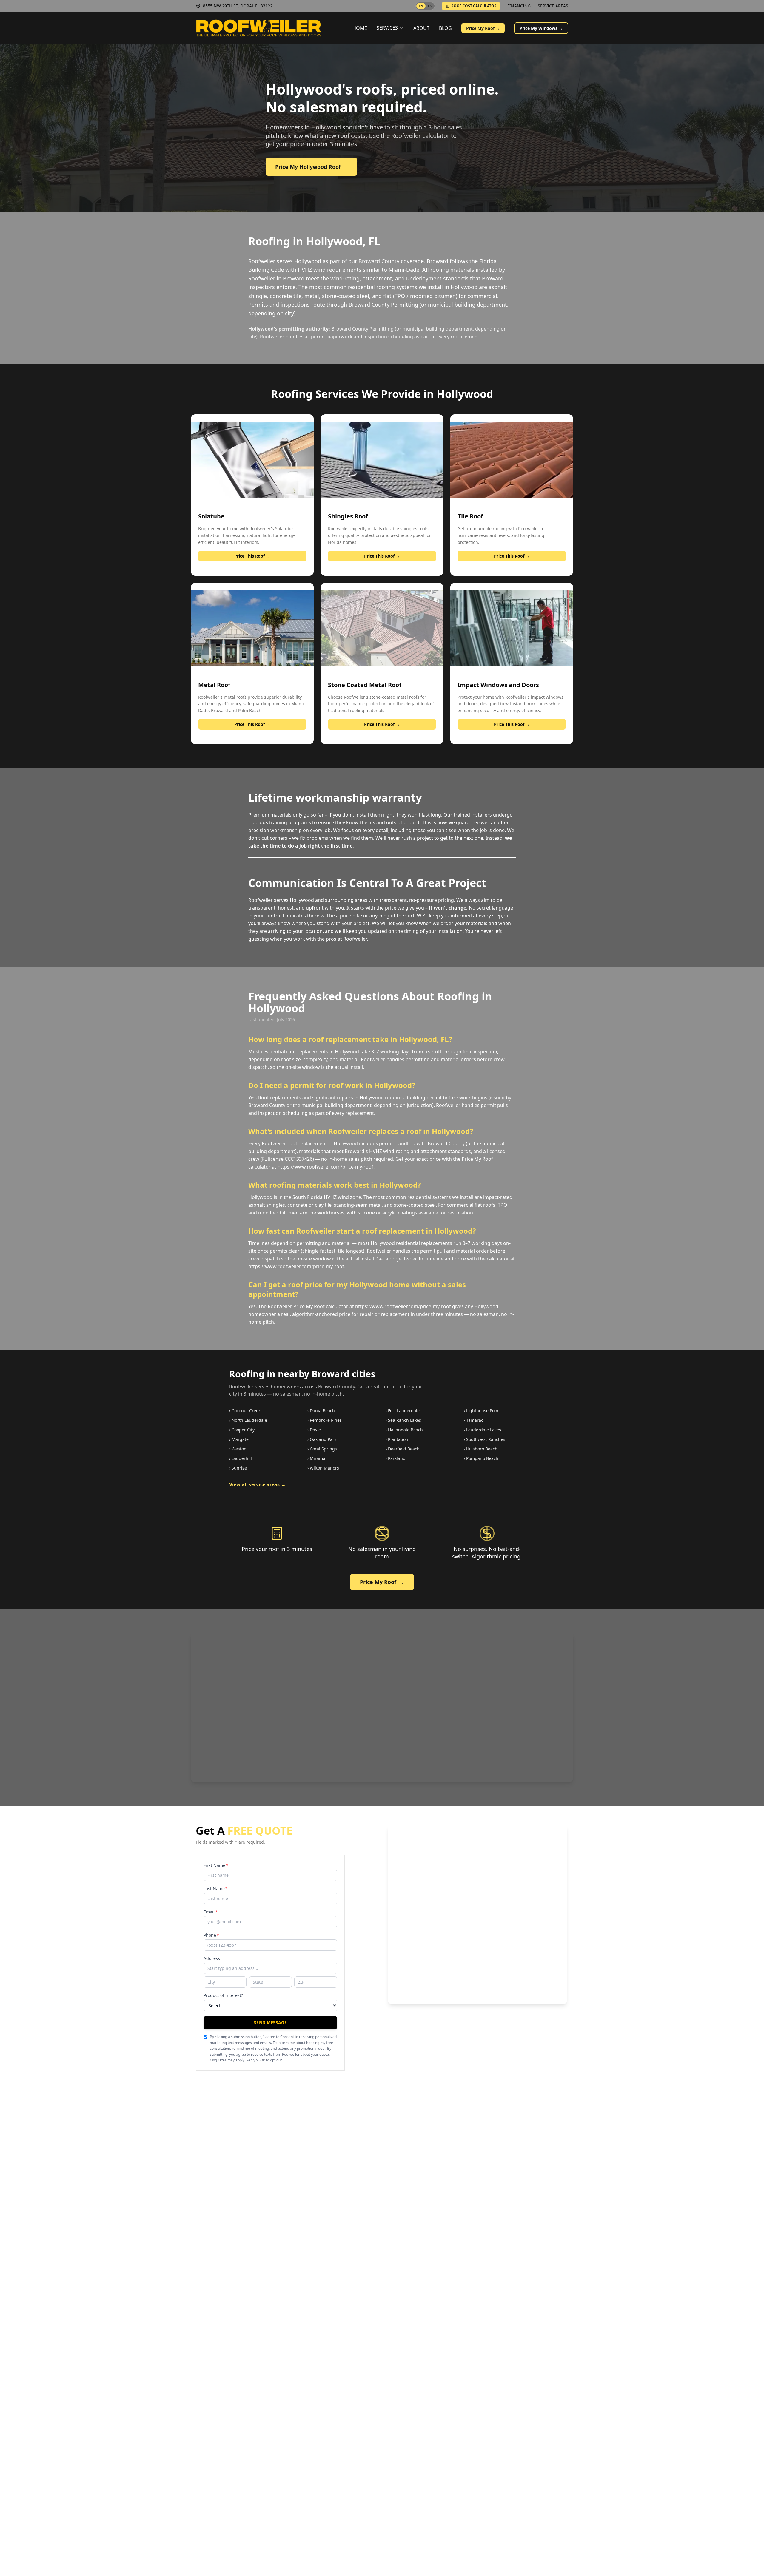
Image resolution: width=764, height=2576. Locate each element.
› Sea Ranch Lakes (403, 1420)
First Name (216, 1865)
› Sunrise (238, 1468)
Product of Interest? (223, 1995)
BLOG (445, 28)
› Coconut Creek (245, 1411)
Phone (211, 1935)
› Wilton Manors (323, 1468)
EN (421, 6)
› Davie (314, 1430)
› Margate (239, 1439)
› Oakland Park (322, 1439)
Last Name (216, 1889)
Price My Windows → (541, 28)
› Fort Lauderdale (403, 1411)
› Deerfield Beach (403, 1449)
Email (211, 1912)
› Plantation (397, 1439)
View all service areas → (257, 1484)
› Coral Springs (322, 1449)
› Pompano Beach (481, 1458)
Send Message (270, 2022)
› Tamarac (473, 1420)
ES (430, 6)
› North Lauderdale (248, 1420)
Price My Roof (382, 1582)
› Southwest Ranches (485, 1439)
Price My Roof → (483, 28)
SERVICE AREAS (553, 6)
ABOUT (421, 28)
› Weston (238, 1449)
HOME (360, 28)
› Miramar (317, 1458)
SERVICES (387, 28)
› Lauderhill (241, 1458)
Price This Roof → (252, 556)
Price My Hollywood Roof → (311, 167)
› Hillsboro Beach (481, 1449)
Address (212, 1958)
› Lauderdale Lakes (482, 1430)
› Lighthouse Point (482, 1411)
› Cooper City (242, 1430)
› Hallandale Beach (404, 1430)
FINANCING (519, 6)
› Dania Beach (321, 1411)
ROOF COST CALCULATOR (474, 6)
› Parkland (396, 1458)
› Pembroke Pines (325, 1420)
